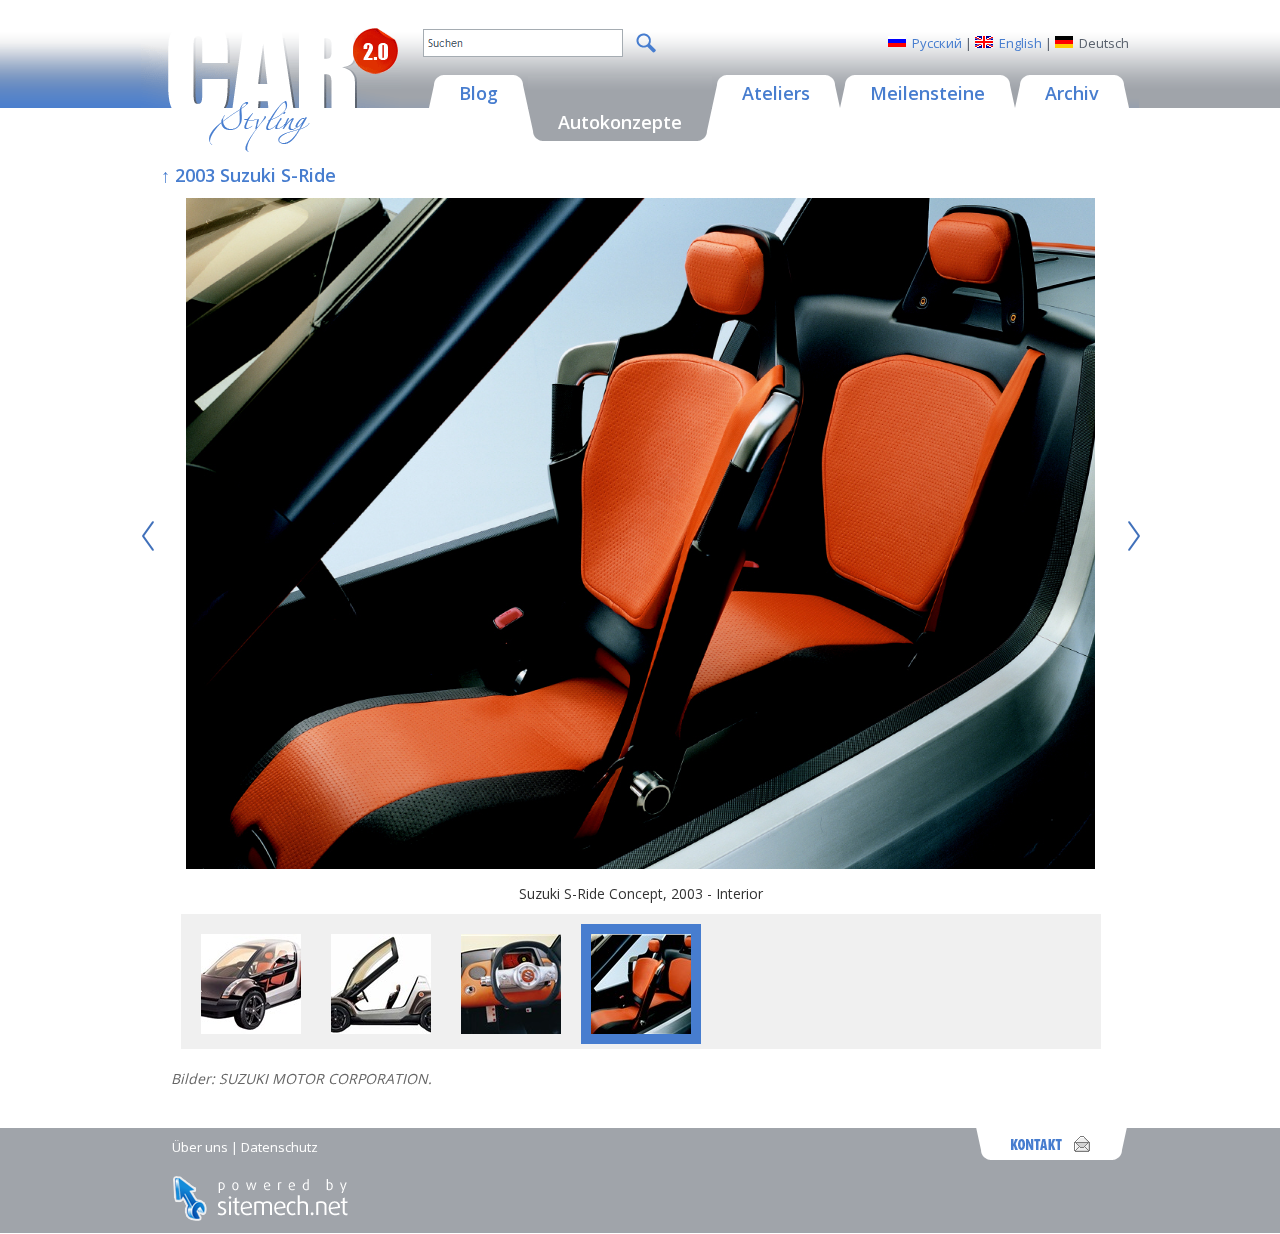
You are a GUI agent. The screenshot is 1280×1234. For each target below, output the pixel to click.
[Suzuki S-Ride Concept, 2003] (251, 1028)
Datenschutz (279, 1147)
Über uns (200, 1147)
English (1020, 43)
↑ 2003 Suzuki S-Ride (248, 175)
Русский (937, 43)
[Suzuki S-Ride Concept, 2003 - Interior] (641, 536)
